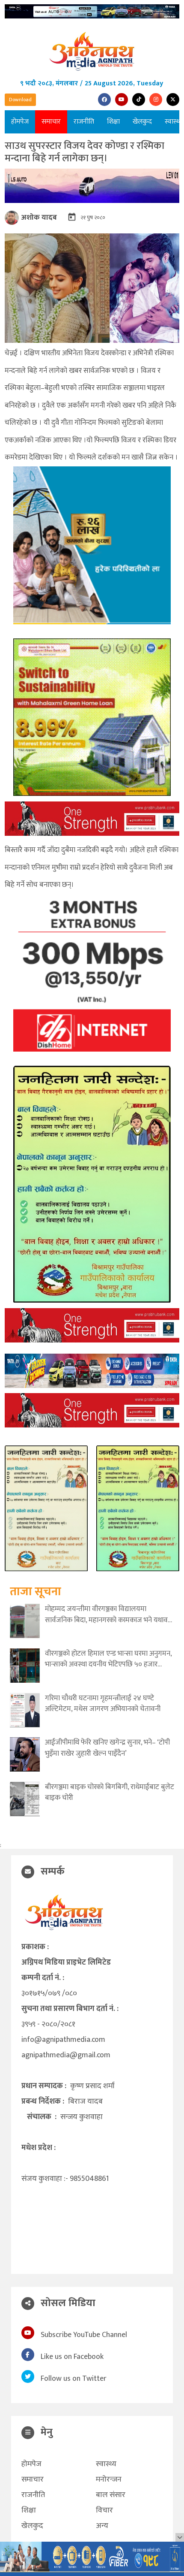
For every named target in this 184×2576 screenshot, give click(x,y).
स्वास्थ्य (106, 2464)
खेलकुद (142, 122)
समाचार (51, 122)
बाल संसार (111, 2495)
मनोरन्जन (109, 2479)
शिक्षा (113, 122)
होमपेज (20, 122)
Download (20, 100)
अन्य (102, 2526)
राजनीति (84, 122)
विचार (104, 2510)
